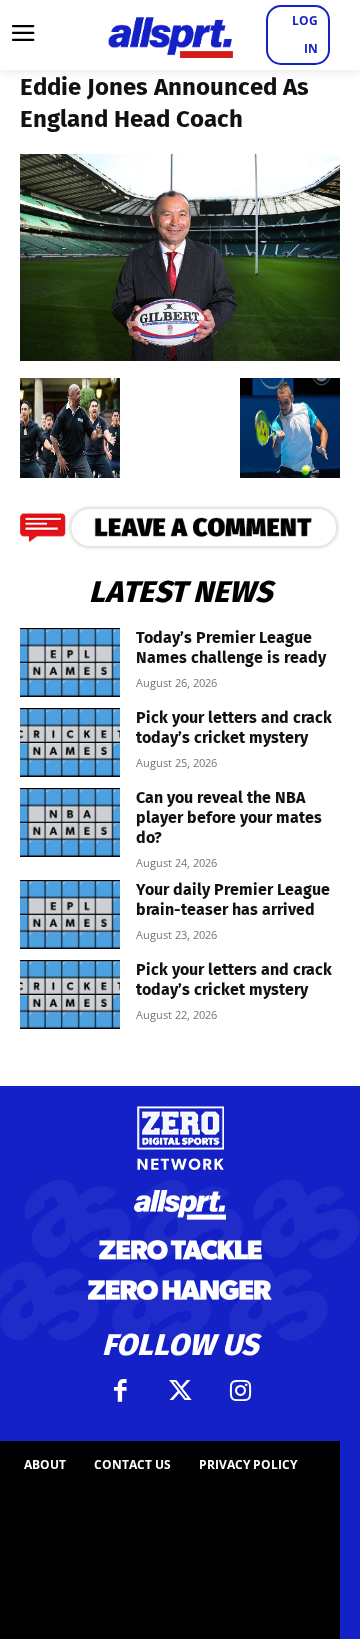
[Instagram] (240, 1391)
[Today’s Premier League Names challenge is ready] (70, 662)
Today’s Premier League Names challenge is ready (231, 647)
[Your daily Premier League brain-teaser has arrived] (70, 914)
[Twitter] (180, 1391)
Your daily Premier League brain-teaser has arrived (233, 899)
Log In (305, 34)
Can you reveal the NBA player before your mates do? (229, 817)
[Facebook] (120, 1391)
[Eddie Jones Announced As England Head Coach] (180, 354)
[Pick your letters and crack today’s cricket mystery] (70, 742)
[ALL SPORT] (170, 35)
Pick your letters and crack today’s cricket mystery (234, 727)
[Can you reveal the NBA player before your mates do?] (70, 822)
